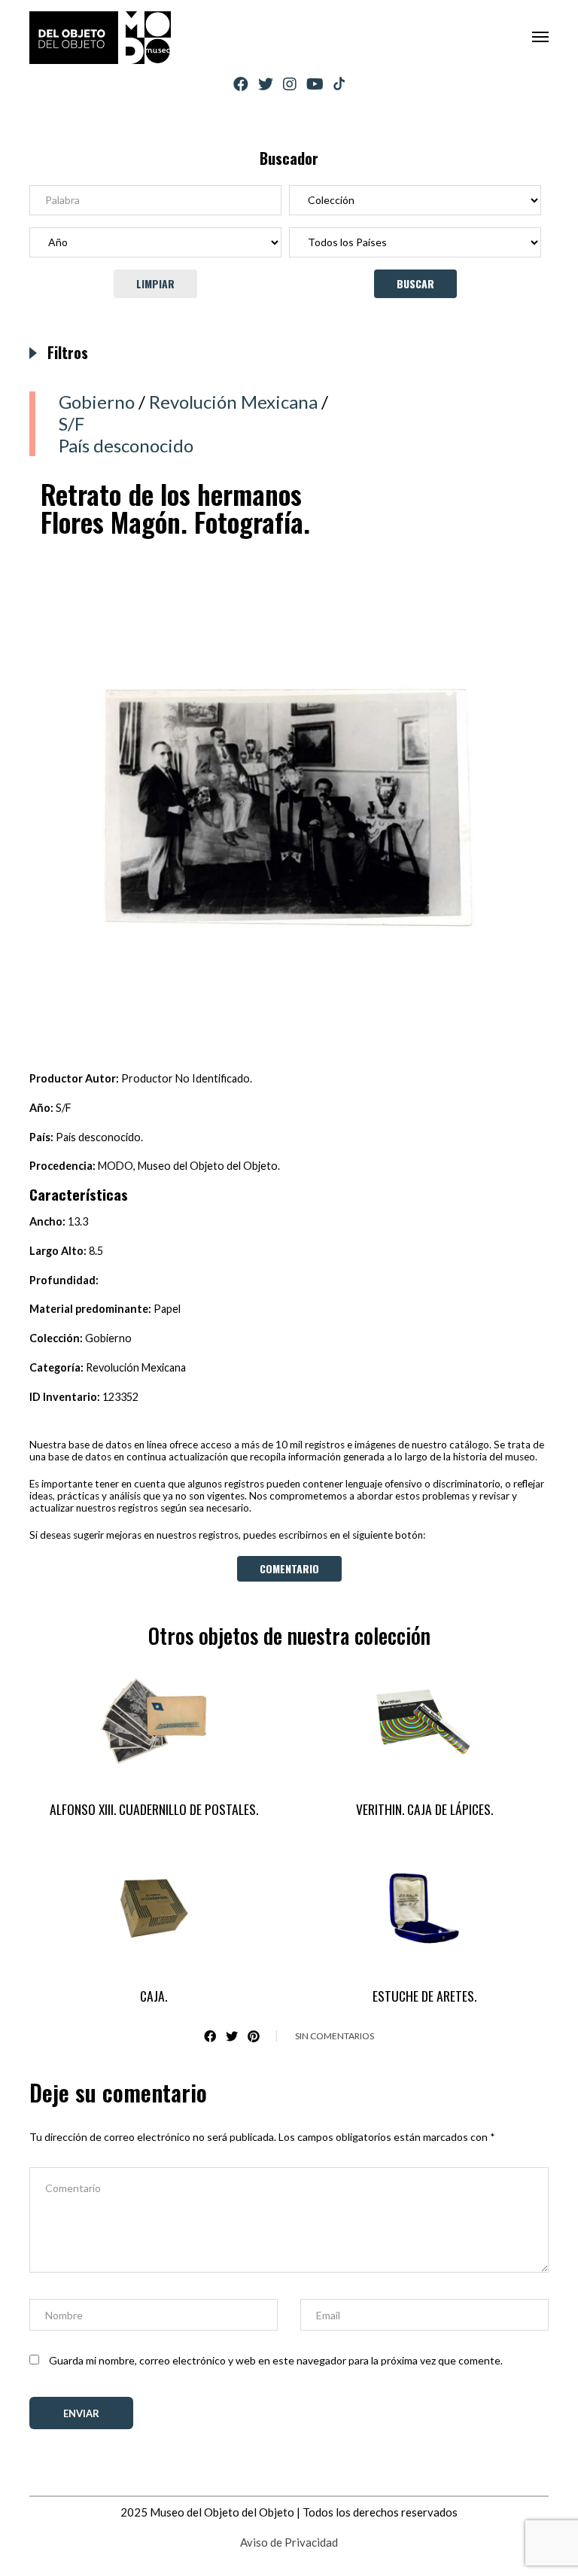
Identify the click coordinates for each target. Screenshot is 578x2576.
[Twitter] (266, 84)
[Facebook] (241, 84)
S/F (71, 423)
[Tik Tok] (339, 84)
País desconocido (126, 445)
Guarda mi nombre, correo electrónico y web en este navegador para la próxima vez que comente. (276, 2360)
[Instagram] (290, 84)
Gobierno (97, 402)
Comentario (289, 1568)
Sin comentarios (335, 2036)
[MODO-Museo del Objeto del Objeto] (100, 38)
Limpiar (155, 283)
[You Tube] (315, 84)
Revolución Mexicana (233, 402)
